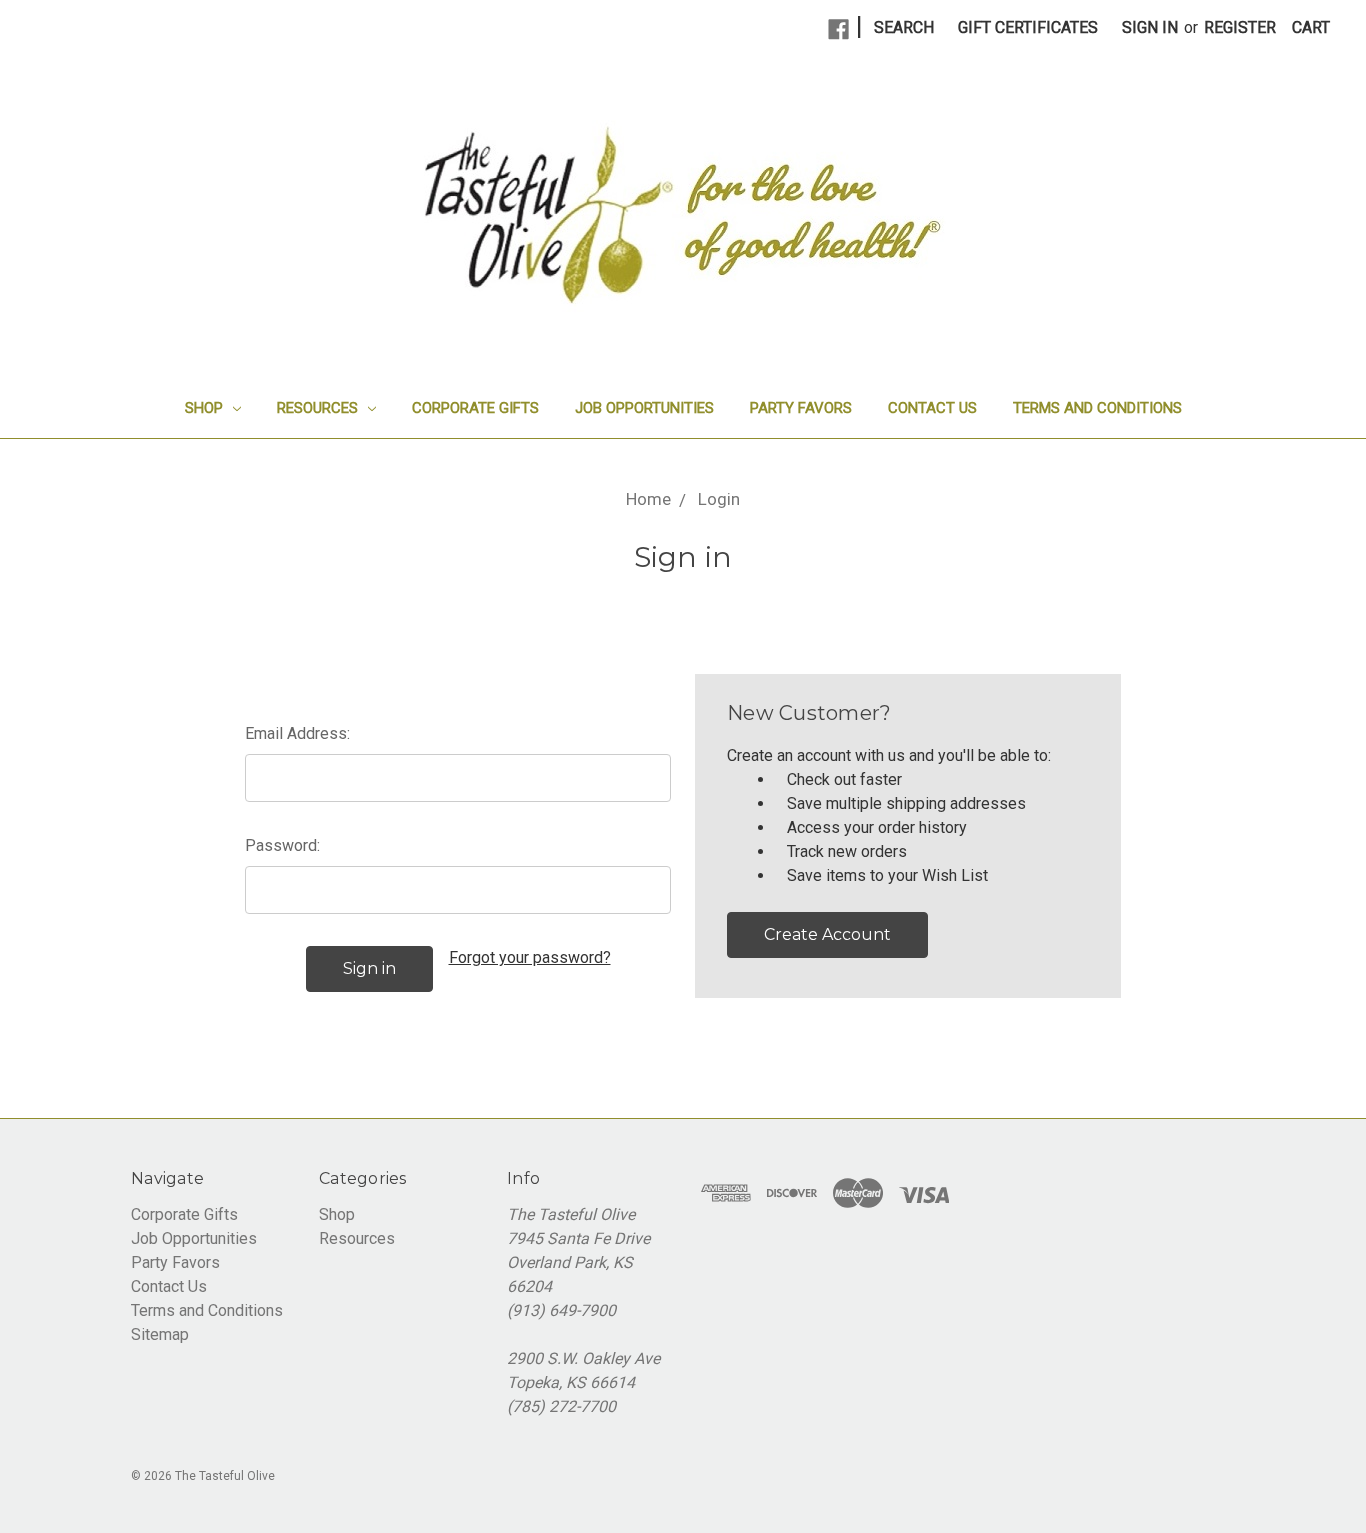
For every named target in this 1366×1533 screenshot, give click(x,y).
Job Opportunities (644, 408)
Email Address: (297, 733)
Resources (319, 408)
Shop (206, 408)
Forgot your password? (530, 957)
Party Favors (801, 408)
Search (904, 27)
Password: (282, 845)
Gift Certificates (1028, 27)
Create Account (827, 934)
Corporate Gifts (475, 408)
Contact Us (932, 408)
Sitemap (160, 1334)
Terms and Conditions (1097, 408)
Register (1240, 27)
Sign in (1150, 27)
